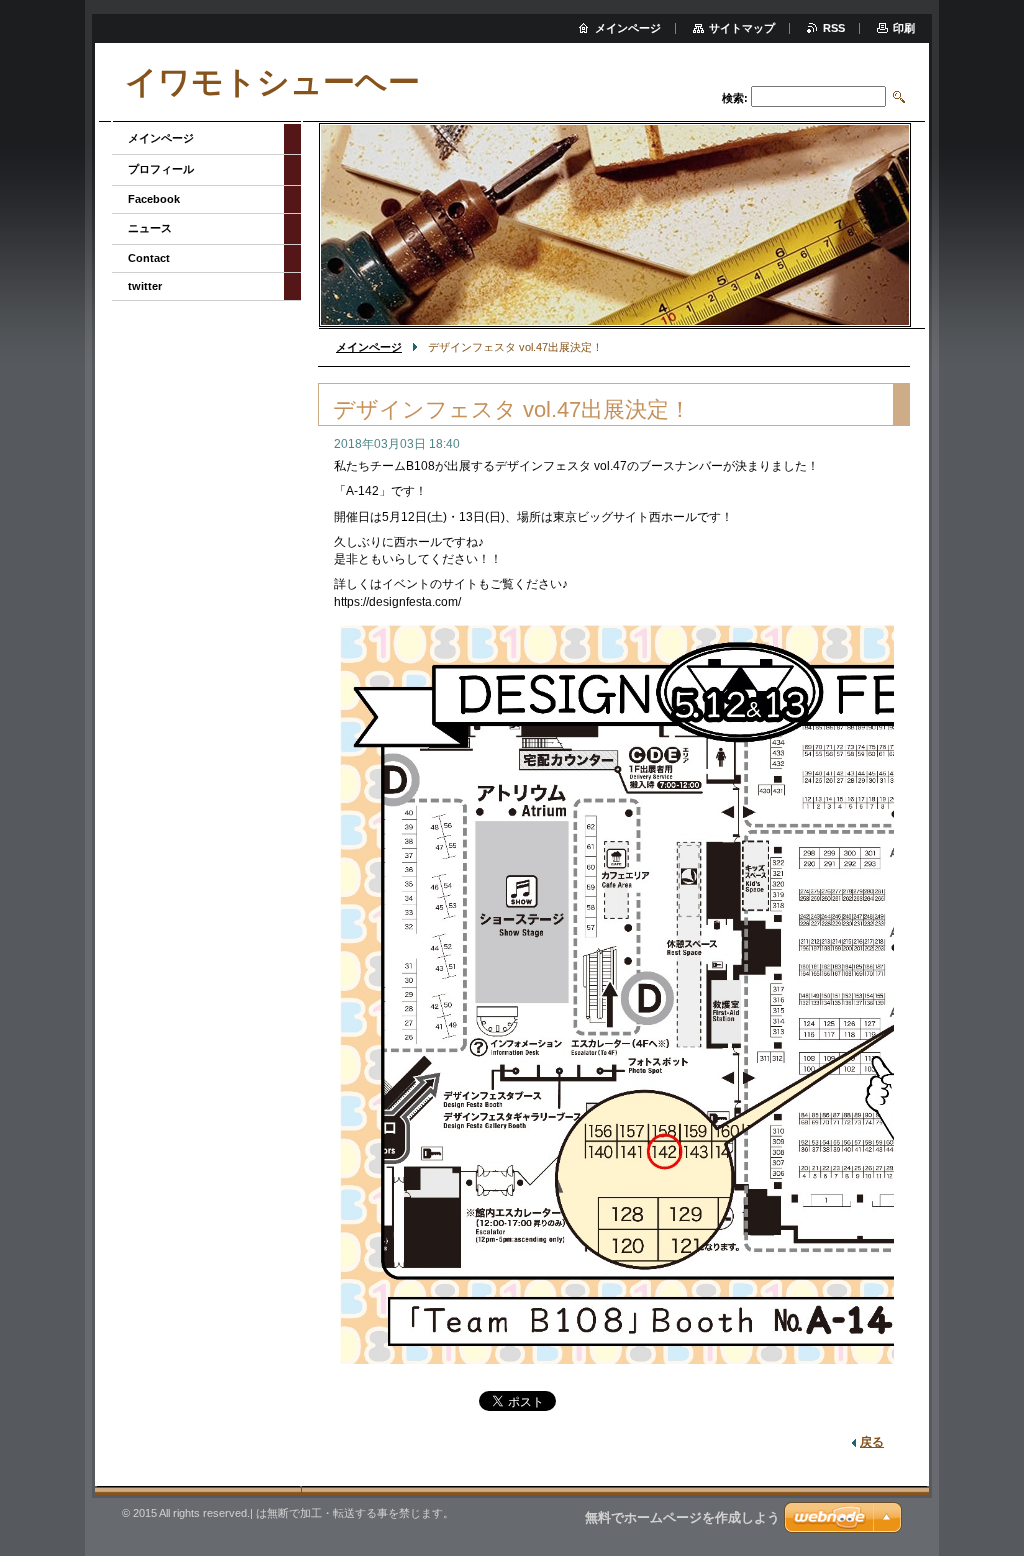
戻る (872, 1442)
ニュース (150, 228)
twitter (145, 286)
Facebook (154, 199)
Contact (149, 258)
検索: (735, 98)
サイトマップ (742, 28)
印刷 (904, 28)
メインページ (369, 347)
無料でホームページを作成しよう (682, 1517)
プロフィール (161, 169)
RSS (834, 28)
